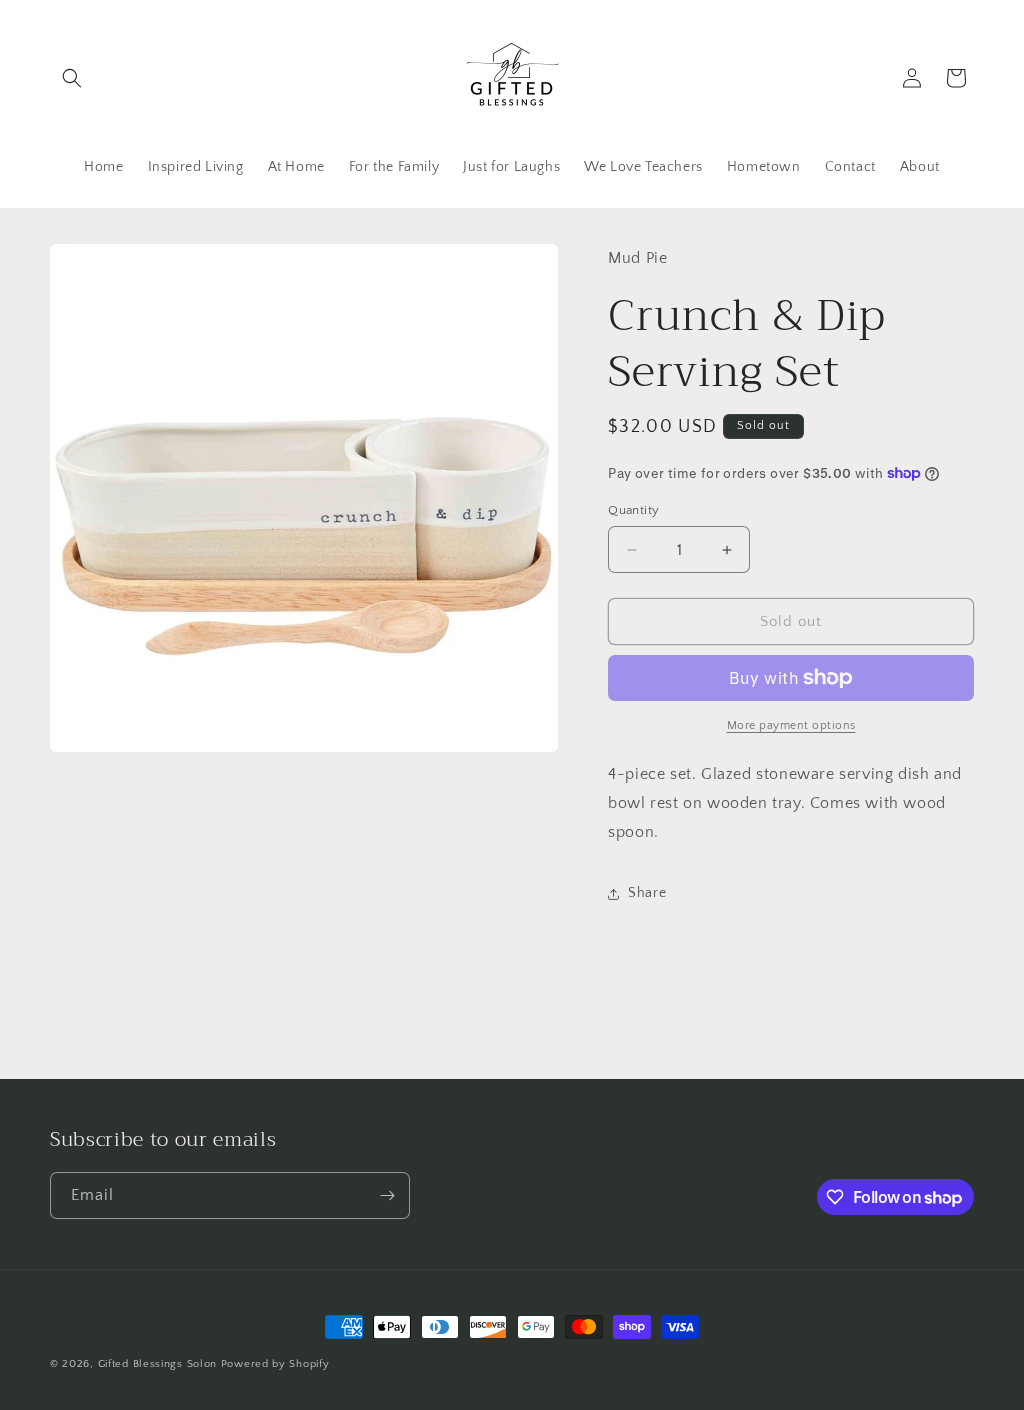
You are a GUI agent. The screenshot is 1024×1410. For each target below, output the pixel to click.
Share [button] (647, 893)
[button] (72, 78)
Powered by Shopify (275, 1364)
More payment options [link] (791, 725)
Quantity (633, 510)
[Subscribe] (387, 1195)
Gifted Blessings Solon (157, 1364)
